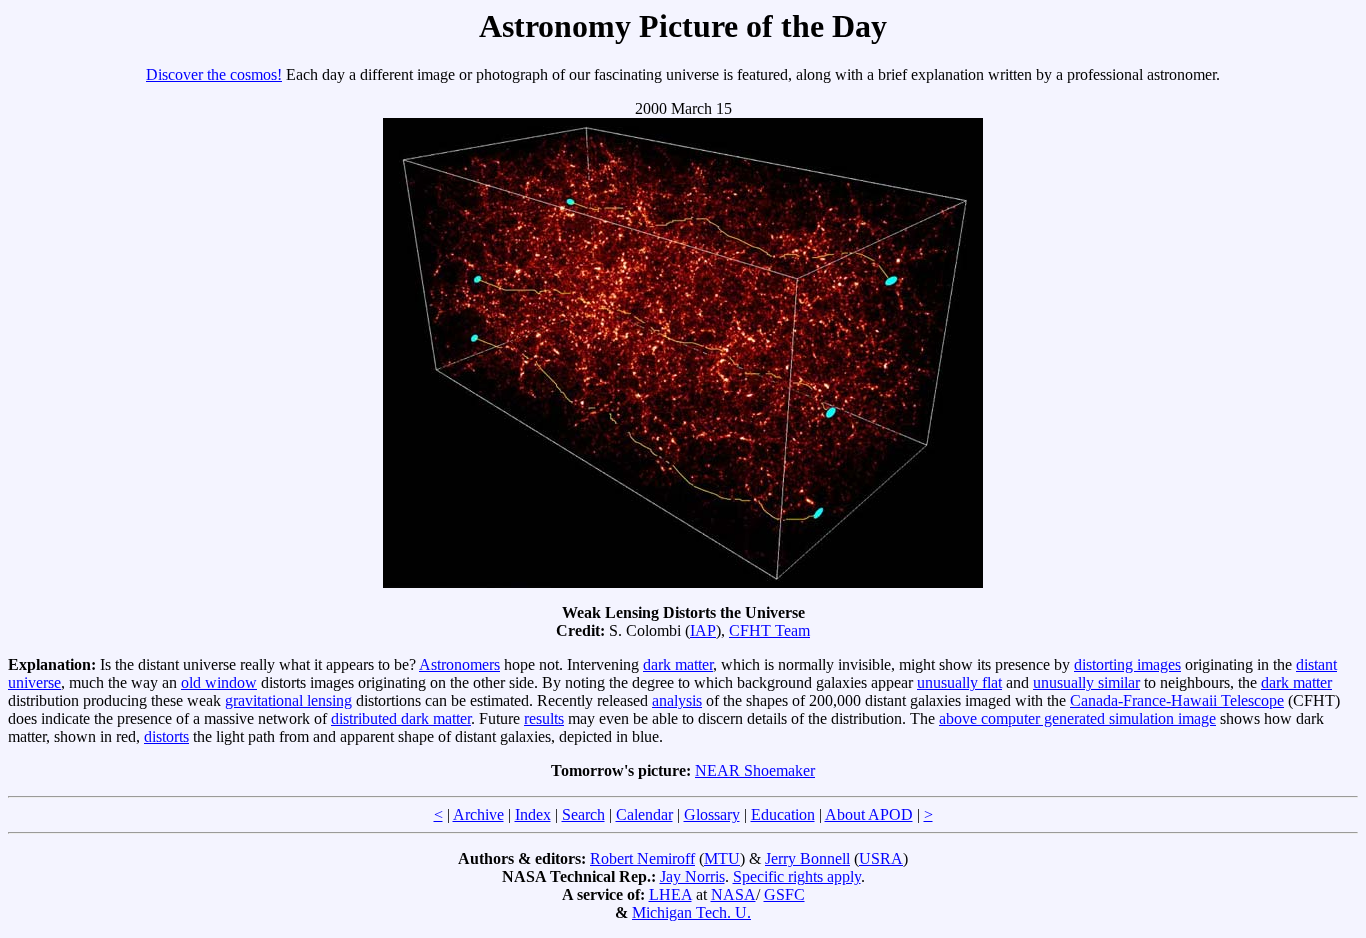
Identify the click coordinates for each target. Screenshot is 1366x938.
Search (583, 814)
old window (219, 682)
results (544, 718)
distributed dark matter (401, 718)
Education (783, 814)
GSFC (784, 894)
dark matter (678, 664)
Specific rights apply (797, 876)
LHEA (670, 894)
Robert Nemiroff (642, 858)
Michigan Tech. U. (691, 912)
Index (533, 814)
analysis (677, 700)
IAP (703, 630)
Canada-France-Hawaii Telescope (1177, 700)
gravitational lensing (288, 700)
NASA (733, 894)
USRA (881, 858)
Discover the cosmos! (214, 74)
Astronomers (459, 664)
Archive (478, 814)
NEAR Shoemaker (755, 770)
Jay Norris (692, 876)
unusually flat (959, 682)
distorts (166, 736)
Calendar (644, 814)
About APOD (869, 814)
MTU (722, 858)
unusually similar (1086, 682)
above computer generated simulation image (1077, 718)
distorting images (1127, 664)
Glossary (712, 814)
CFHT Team (769, 630)
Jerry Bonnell (807, 858)
